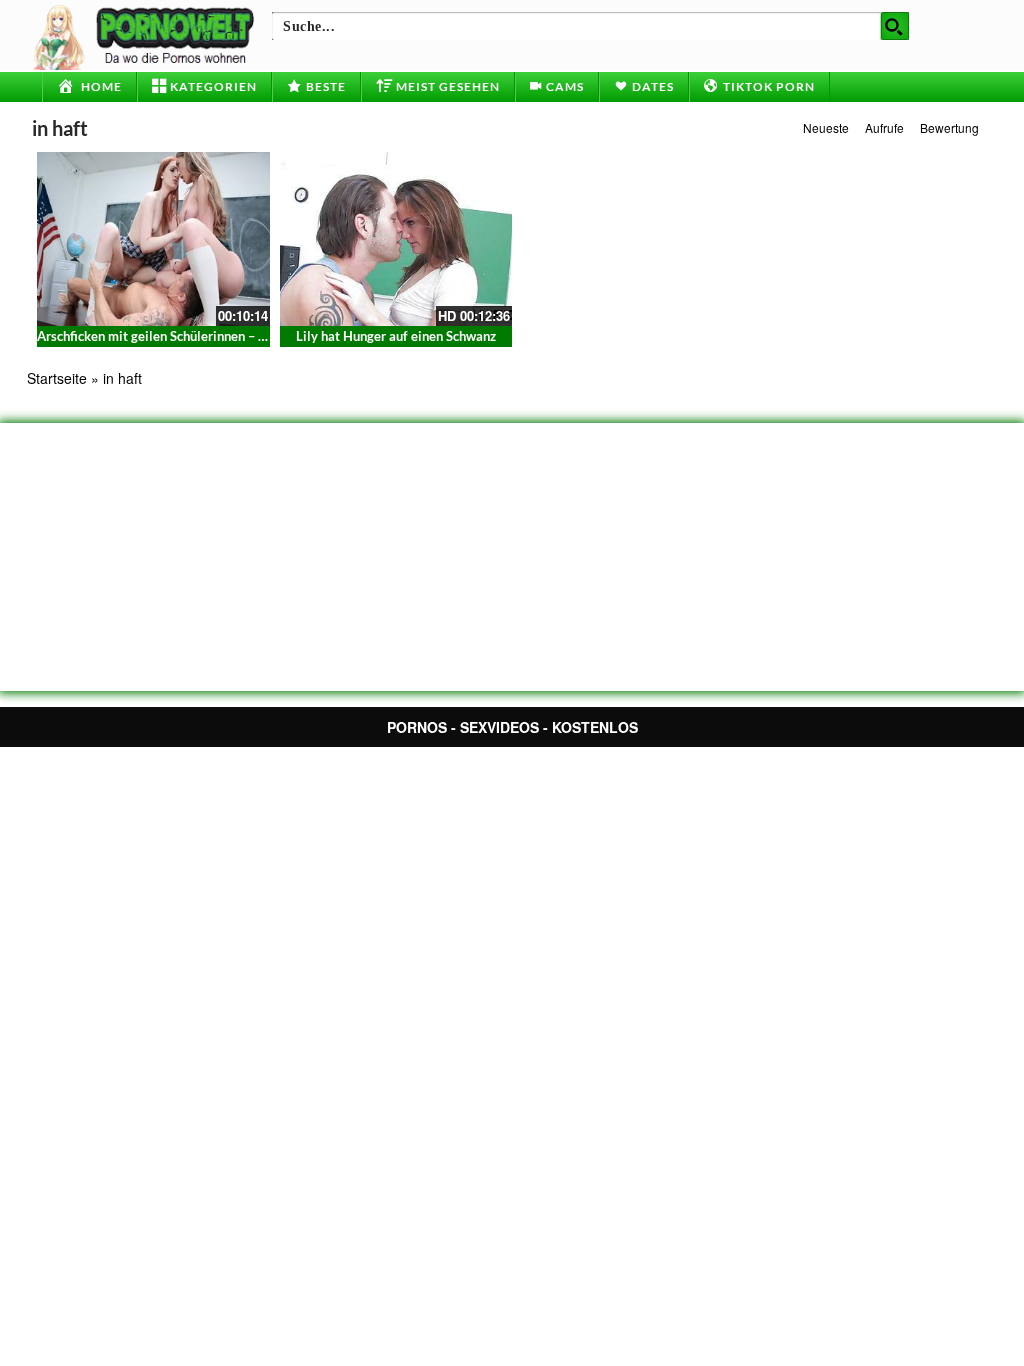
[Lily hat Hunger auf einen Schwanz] (396, 239)
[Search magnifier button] (895, 26)
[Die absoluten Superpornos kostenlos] (147, 35)
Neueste (826, 127)
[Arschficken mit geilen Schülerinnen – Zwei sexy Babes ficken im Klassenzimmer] (153, 239)
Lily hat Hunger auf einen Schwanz (396, 336)
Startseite (57, 378)
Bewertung (949, 127)
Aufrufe (884, 127)
